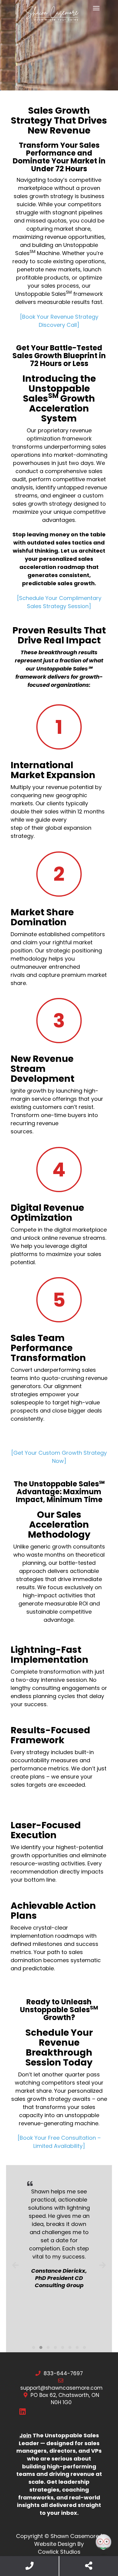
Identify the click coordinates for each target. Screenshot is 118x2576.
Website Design (55, 2544)
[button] (34, 2347)
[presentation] (15, 2265)
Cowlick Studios (59, 2552)
